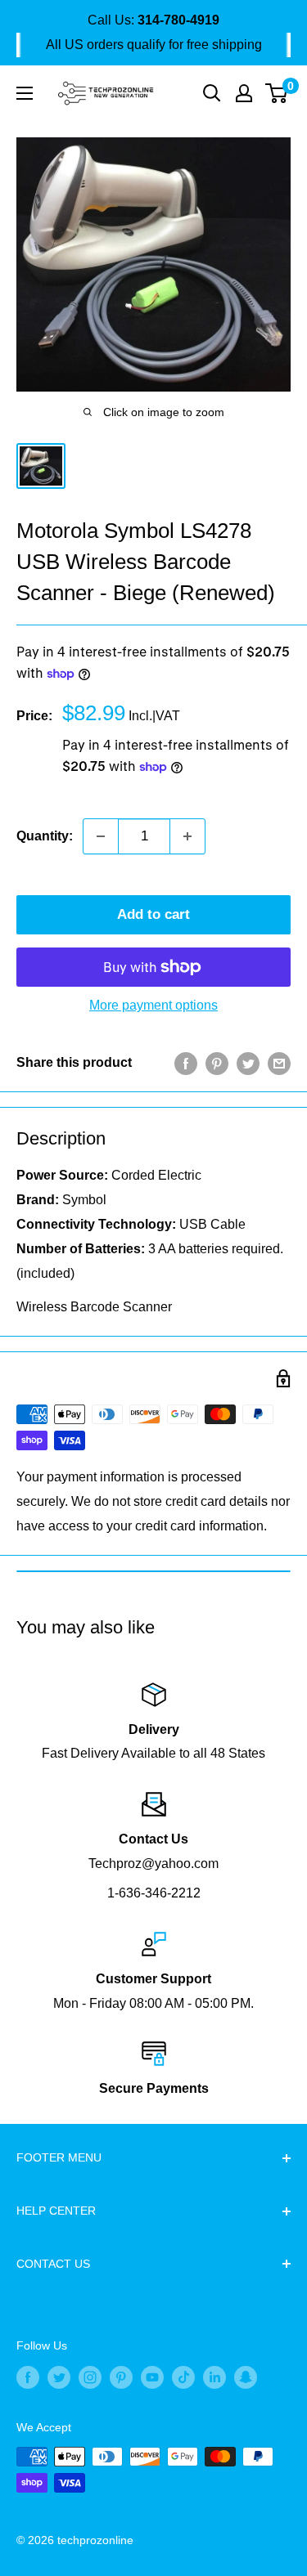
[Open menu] (25, 93)
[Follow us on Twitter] (59, 2377)
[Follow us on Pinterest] (121, 2377)
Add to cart (153, 914)
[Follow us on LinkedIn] (214, 2377)
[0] (277, 93)
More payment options (153, 1005)
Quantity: (45, 836)
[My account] (244, 93)
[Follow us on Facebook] (28, 2377)
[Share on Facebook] (186, 1063)
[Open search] (212, 93)
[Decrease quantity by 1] (101, 836)
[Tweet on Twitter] (248, 1063)
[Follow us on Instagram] (90, 2377)
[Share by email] (279, 1063)
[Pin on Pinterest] (217, 1063)
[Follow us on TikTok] (183, 2377)
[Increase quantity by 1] (187, 836)
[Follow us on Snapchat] (246, 2377)
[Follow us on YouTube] (152, 2377)
